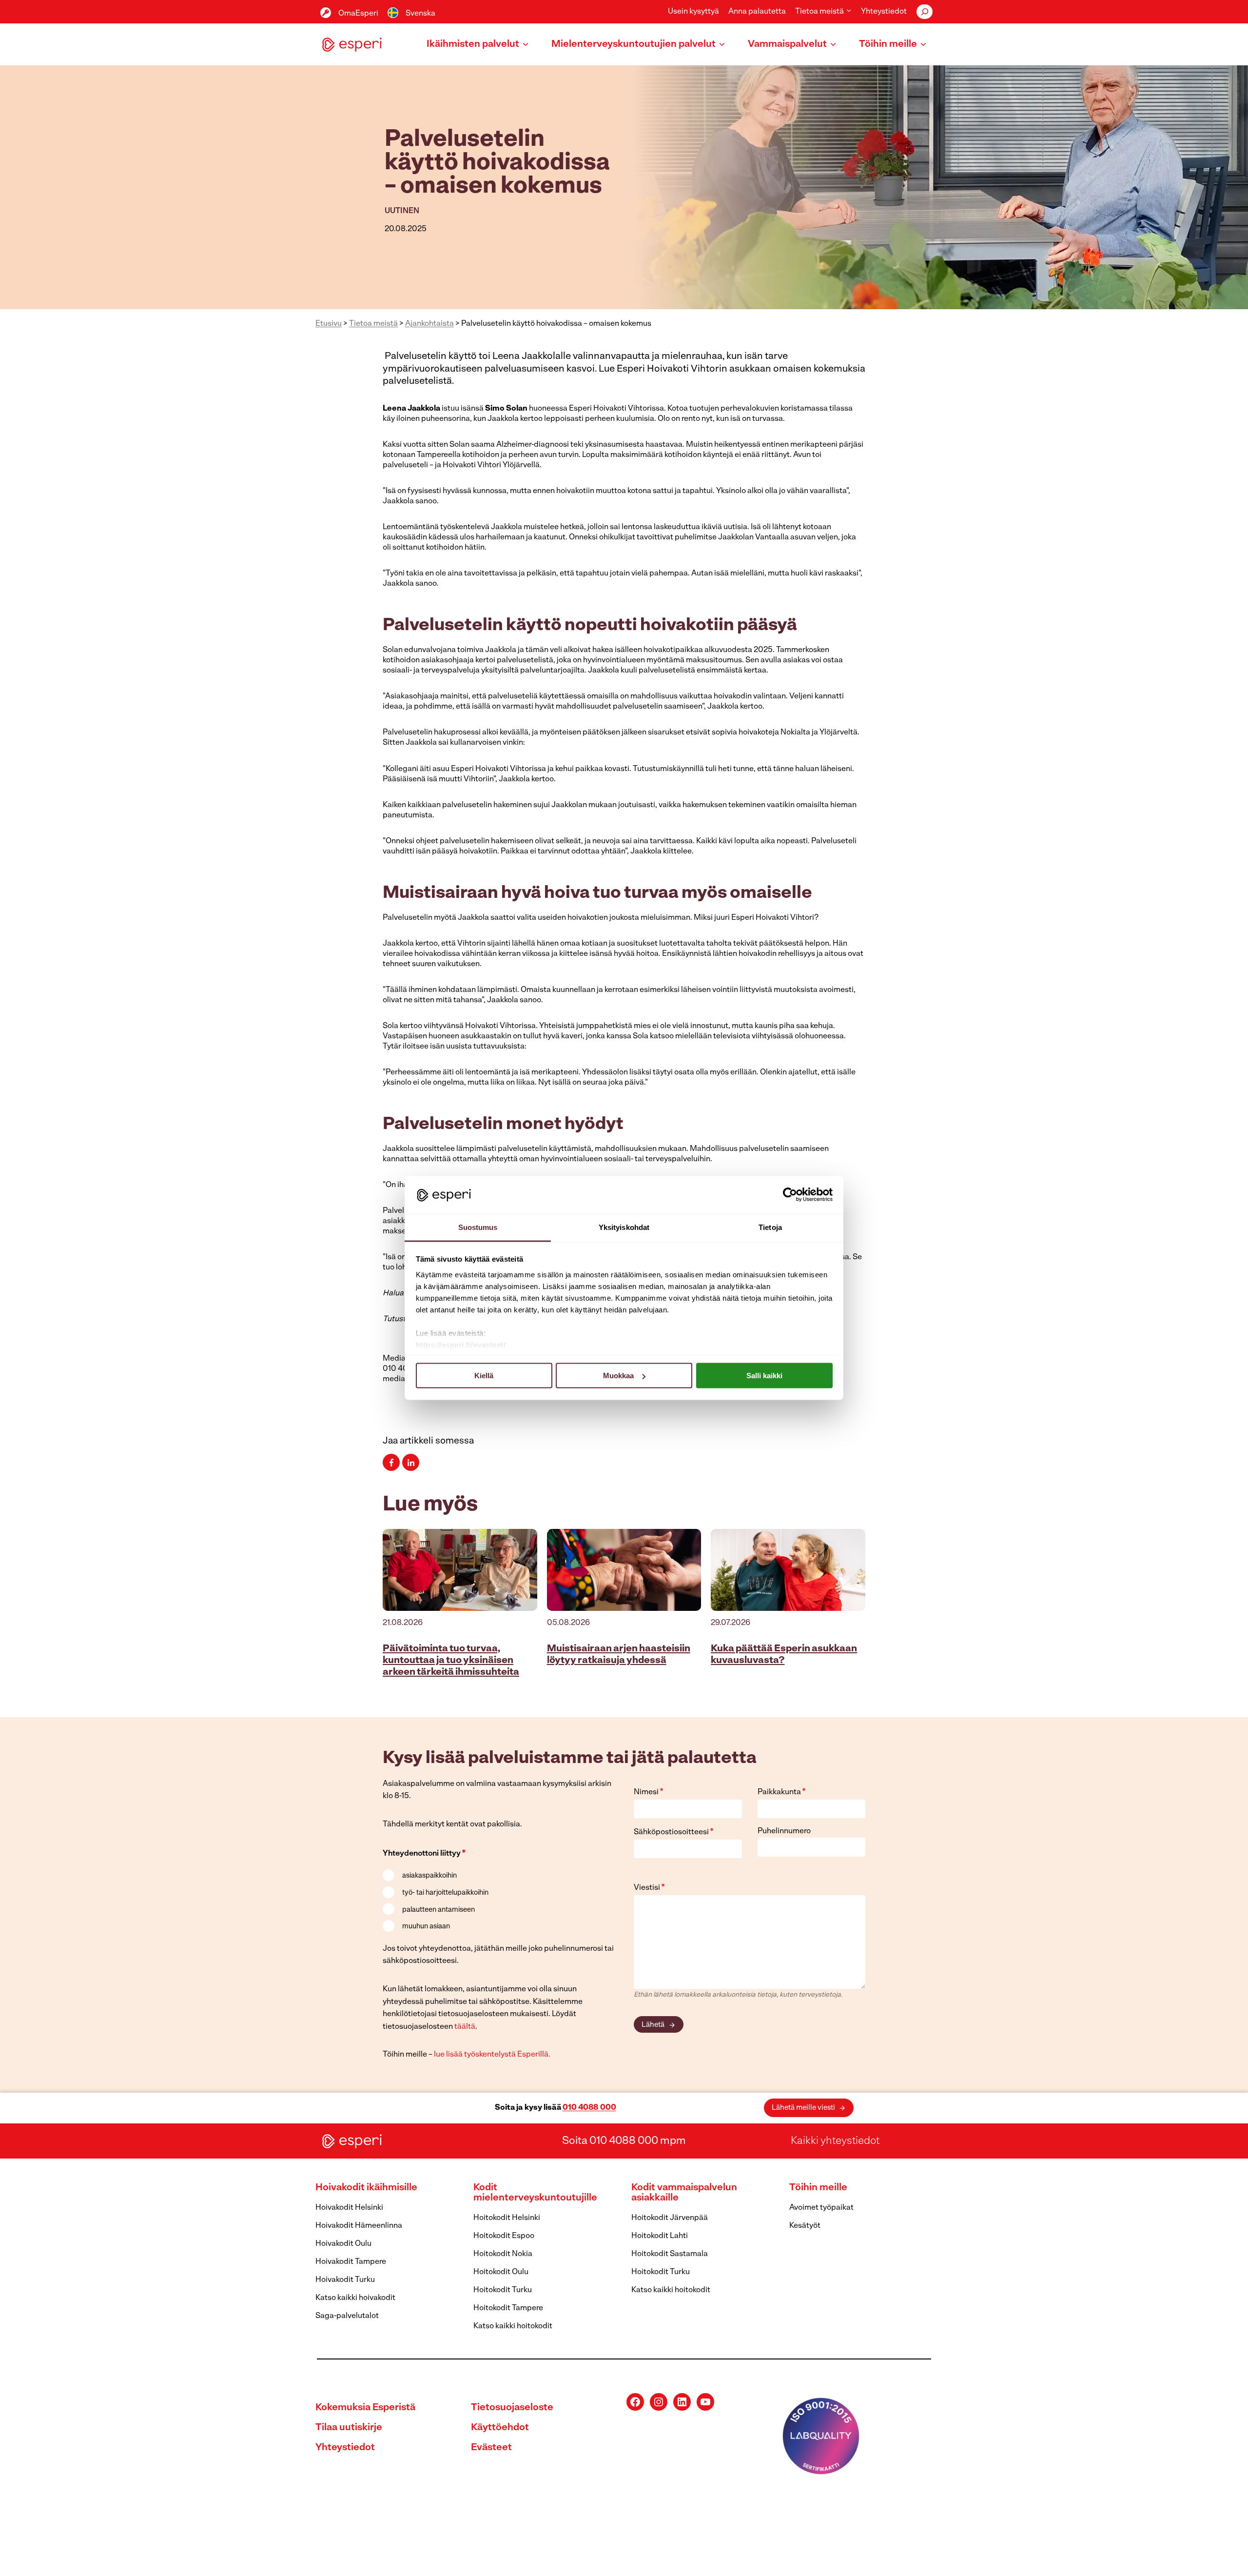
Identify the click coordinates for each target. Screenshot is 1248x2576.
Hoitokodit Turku (503, 2290)
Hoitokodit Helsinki (507, 2218)
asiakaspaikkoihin (429, 1876)
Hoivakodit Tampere (351, 2262)
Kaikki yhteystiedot (835, 2141)
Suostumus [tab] (478, 1227)
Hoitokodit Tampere (508, 2308)
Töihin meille (818, 2188)
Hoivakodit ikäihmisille (366, 2188)
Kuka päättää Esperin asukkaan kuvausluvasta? (784, 1655)
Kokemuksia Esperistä (365, 2408)
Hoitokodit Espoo (504, 2236)
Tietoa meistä (373, 324)
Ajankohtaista (429, 324)
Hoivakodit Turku (345, 2280)
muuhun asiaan (426, 1927)
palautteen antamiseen (439, 1910)
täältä (465, 2027)
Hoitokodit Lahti (660, 2236)
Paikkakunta (782, 1792)
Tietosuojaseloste (512, 2408)
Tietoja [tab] (770, 1227)
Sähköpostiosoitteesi (674, 1832)
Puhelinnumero (784, 1831)
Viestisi (649, 1888)
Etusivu (329, 324)
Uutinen (402, 211)
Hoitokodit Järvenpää (670, 2218)
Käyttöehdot (500, 2428)
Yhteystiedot (884, 12)
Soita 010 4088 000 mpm (624, 2141)
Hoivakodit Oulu (343, 2244)
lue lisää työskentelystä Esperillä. (492, 2055)
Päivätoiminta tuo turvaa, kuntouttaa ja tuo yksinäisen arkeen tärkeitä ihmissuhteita (451, 1661)
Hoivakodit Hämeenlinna (359, 2226)
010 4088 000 (589, 2108)
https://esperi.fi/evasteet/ (461, 1344)
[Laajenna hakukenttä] (925, 12)
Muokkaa (618, 1376)
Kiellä (484, 1376)
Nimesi (649, 1792)
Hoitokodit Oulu (501, 2272)
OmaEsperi (358, 14)
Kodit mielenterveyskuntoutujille (535, 2193)
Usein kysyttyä (693, 12)
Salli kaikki (764, 1376)
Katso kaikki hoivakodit (355, 2298)
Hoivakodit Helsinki (349, 2208)
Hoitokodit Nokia (503, 2254)
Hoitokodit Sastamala (670, 2254)
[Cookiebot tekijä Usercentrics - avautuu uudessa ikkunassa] (790, 1195)
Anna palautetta (757, 12)
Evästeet (491, 2448)
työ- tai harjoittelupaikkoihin (445, 1893)
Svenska (420, 14)
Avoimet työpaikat (821, 2208)
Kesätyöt (805, 2226)
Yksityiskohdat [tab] (624, 1227)
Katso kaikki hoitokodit (513, 2326)
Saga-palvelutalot (347, 2316)
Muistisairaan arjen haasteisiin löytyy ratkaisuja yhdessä (619, 1655)
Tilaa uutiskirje (349, 2428)
